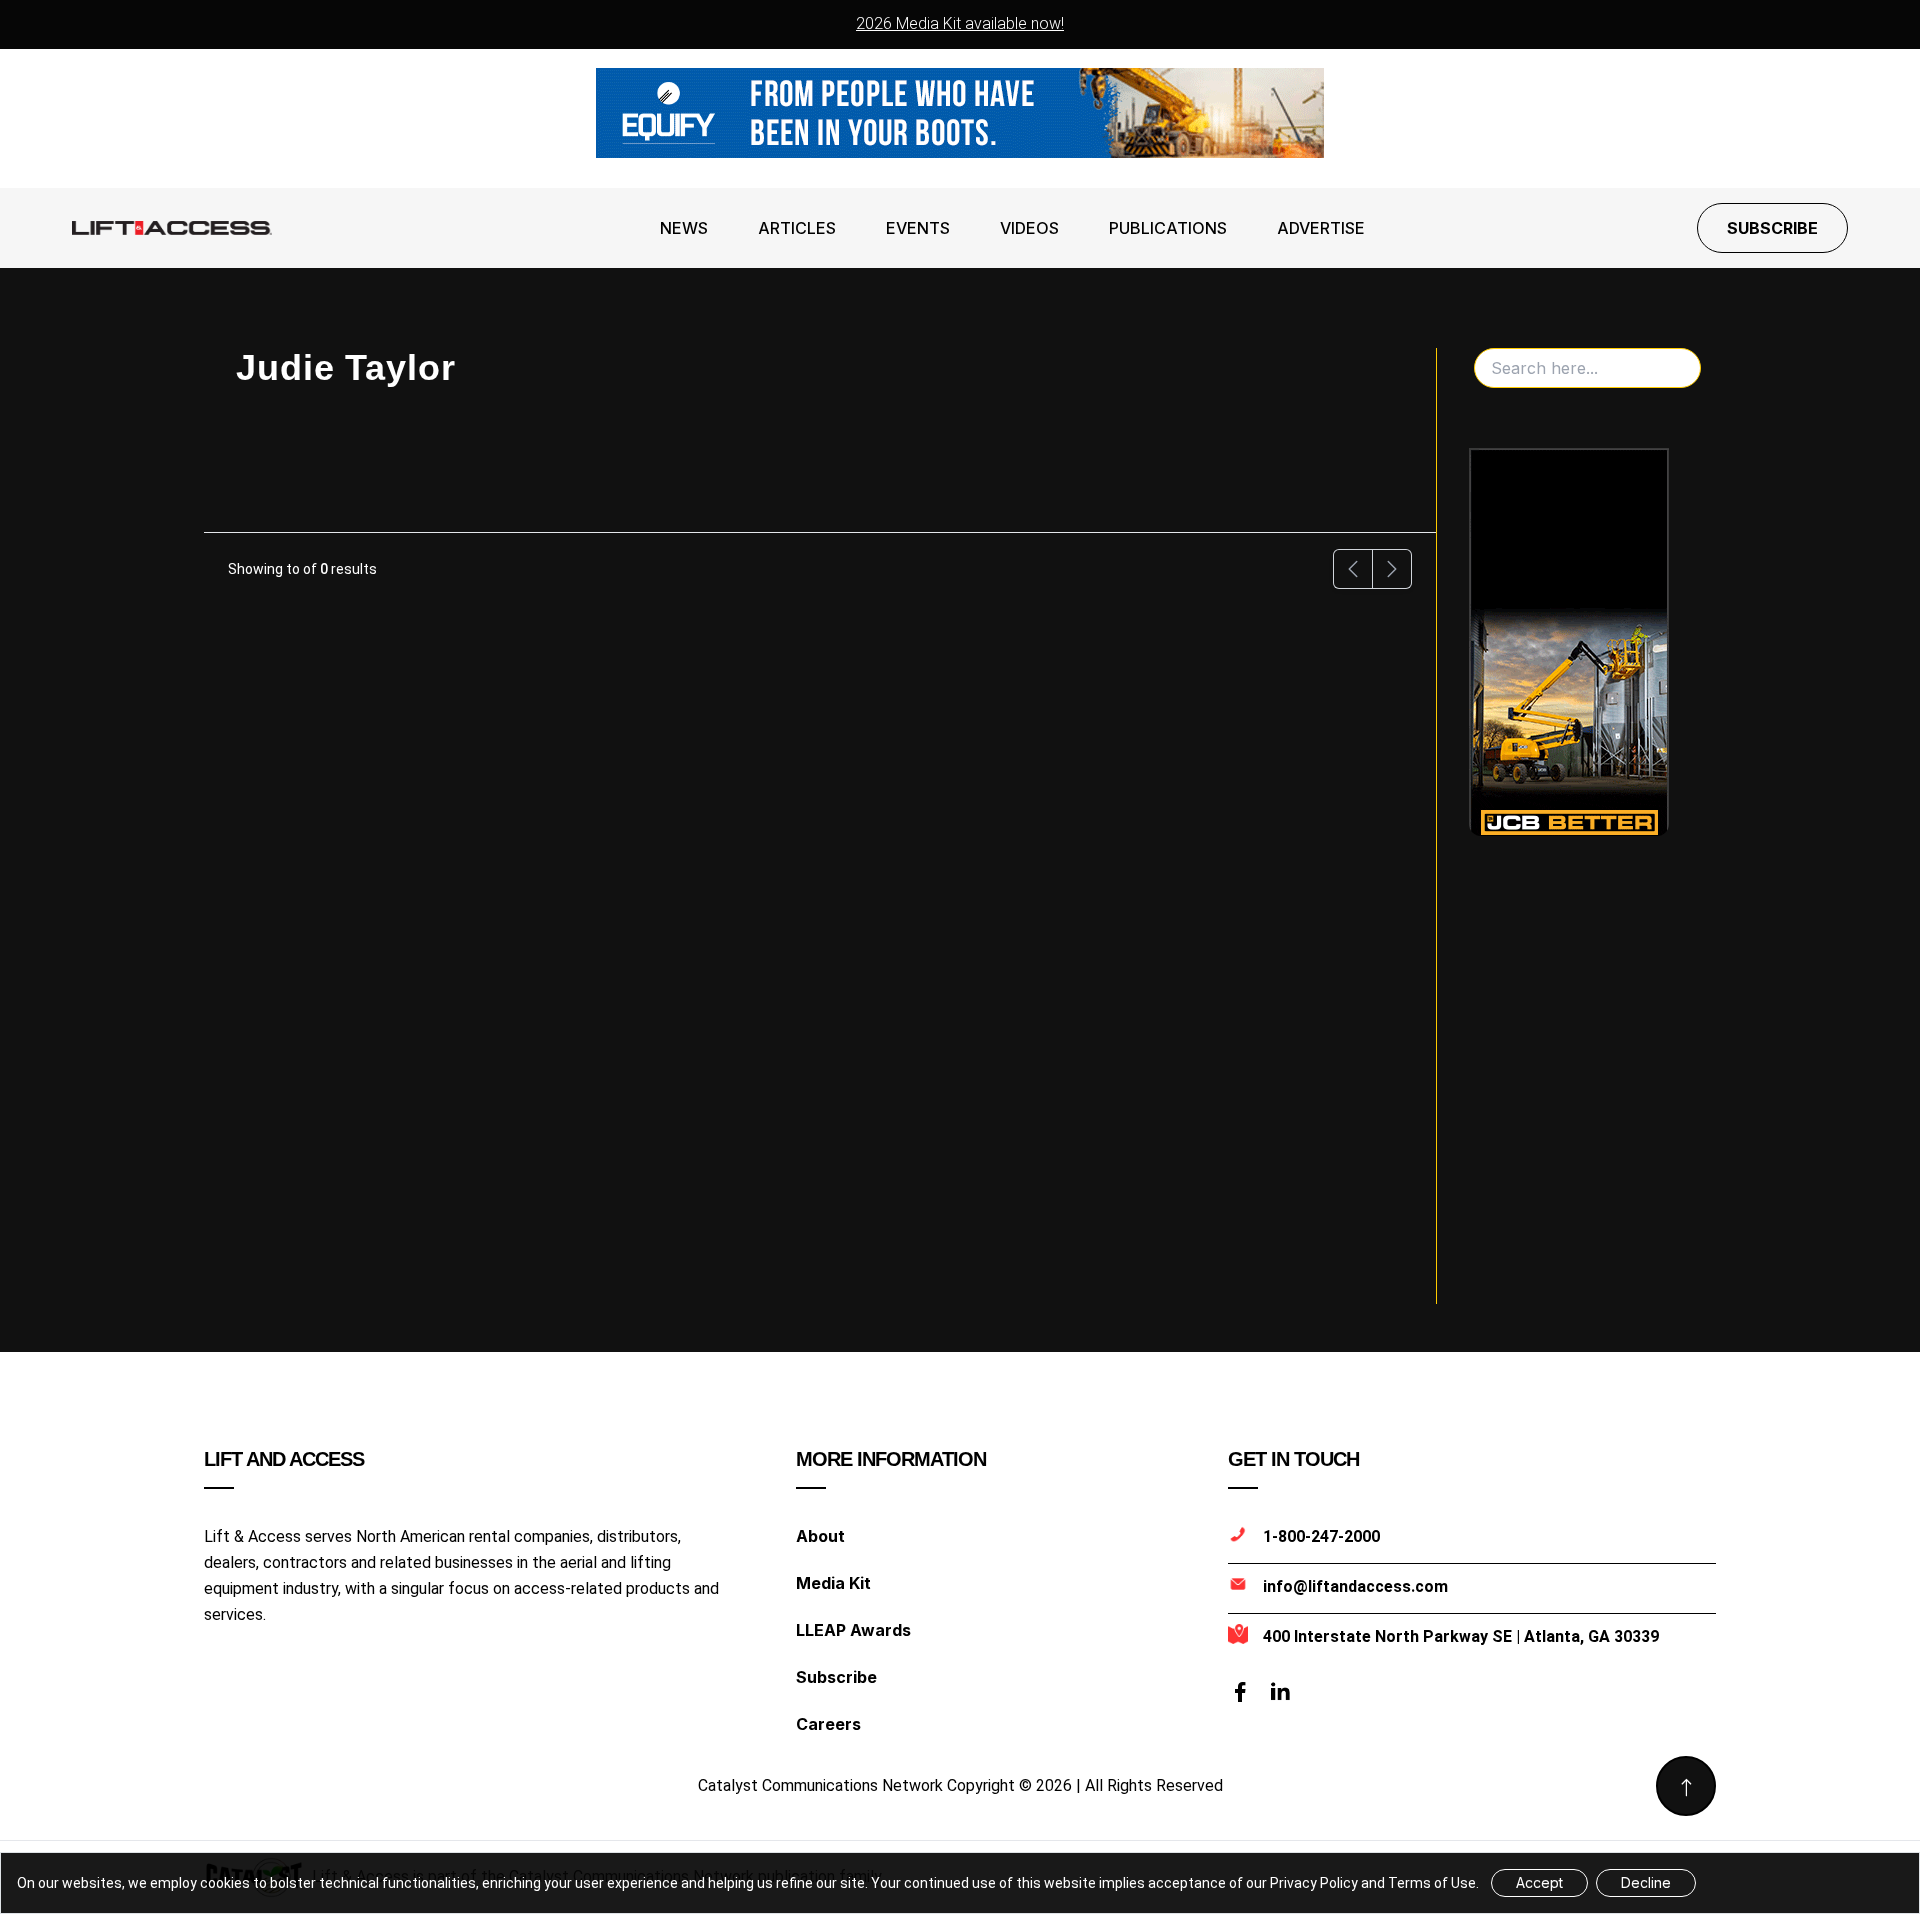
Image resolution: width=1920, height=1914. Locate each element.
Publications (1168, 228)
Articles (797, 228)
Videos (1029, 228)
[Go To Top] (1686, 1786)
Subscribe (1772, 228)
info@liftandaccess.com (1355, 1586)
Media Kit (833, 1583)
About (820, 1536)
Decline (1646, 1882)
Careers (828, 1724)
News (684, 228)
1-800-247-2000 (1321, 1536)
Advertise (1321, 228)
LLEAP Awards (853, 1630)
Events (918, 228)
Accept (1539, 1882)
